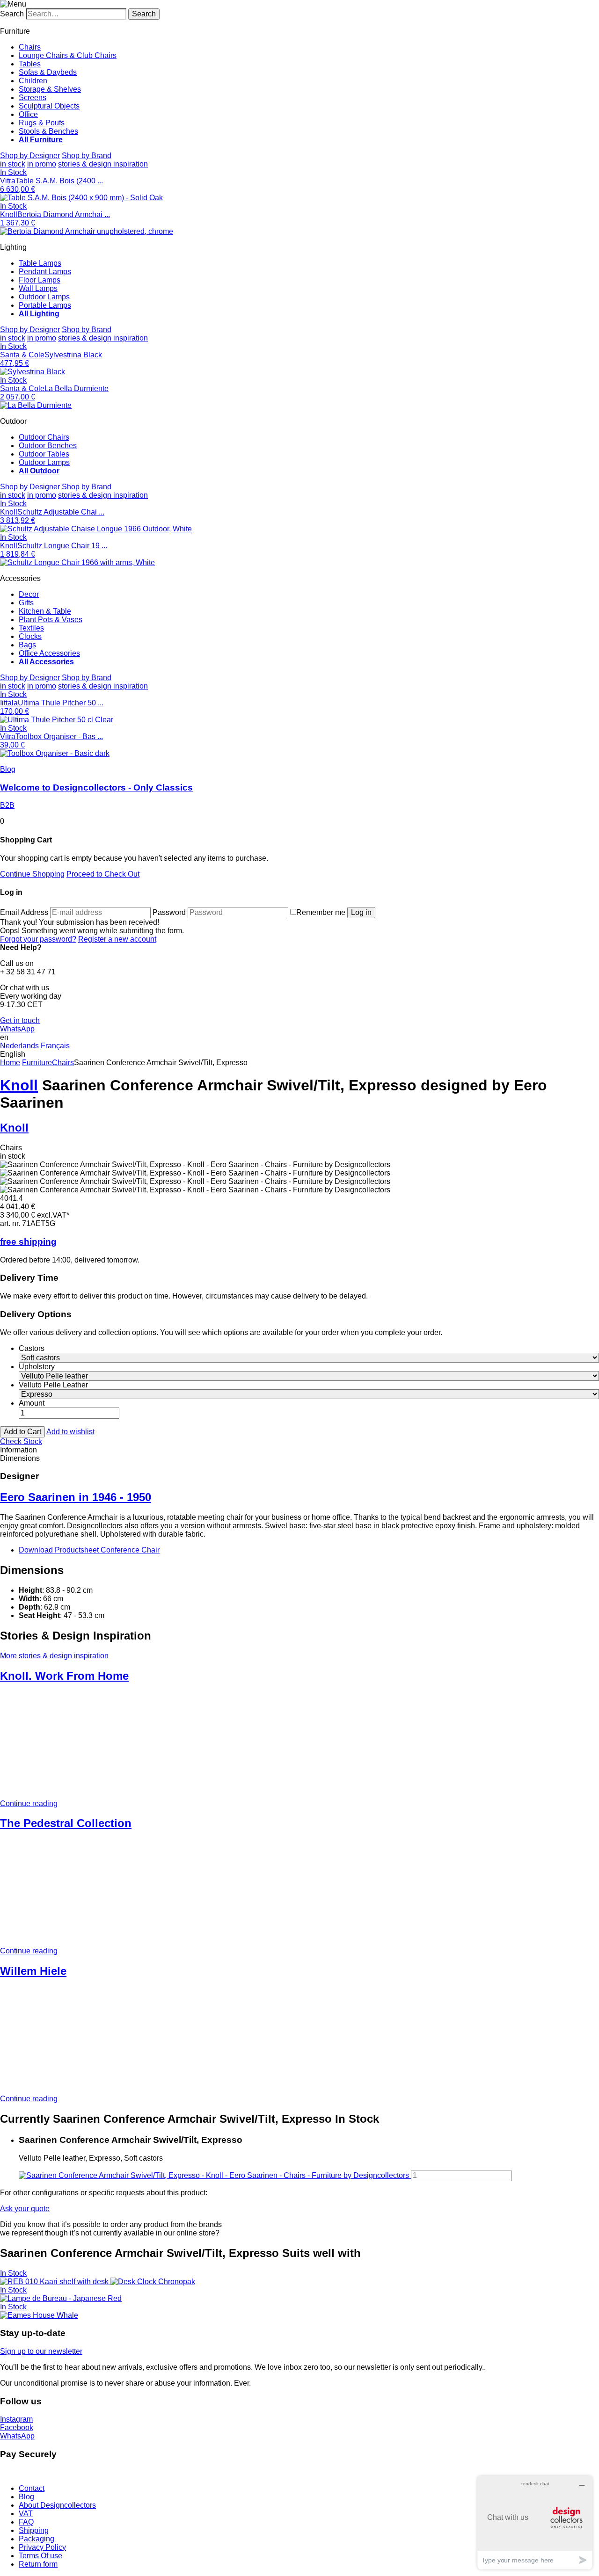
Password (169, 912)
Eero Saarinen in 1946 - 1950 (76, 1497)
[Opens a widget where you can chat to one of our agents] (535, 2522)
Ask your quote (25, 2209)
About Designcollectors (57, 2505)
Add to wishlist (70, 1432)
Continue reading (29, 1803)
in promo (42, 164)
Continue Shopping (32, 874)
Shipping (34, 2530)
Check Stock (21, 1441)
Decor (29, 594)
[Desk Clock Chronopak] (153, 2282)
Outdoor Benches (48, 446)
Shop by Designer (30, 156)
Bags (27, 645)
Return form (38, 2564)
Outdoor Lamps (44, 297)
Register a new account (117, 939)
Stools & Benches (48, 131)
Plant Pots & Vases (51, 620)
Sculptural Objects (49, 106)
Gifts (26, 603)
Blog (26, 2497)
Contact (32, 2488)
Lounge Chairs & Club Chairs (68, 55)
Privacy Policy (42, 2547)
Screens (33, 98)
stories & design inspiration (103, 164)
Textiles (31, 628)
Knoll (19, 1085)
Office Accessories (49, 653)
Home (10, 1063)
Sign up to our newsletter (41, 2351)
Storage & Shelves (50, 89)
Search (12, 14)
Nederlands (19, 1046)
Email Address (24, 912)
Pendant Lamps (45, 272)
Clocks (30, 636)
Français (55, 1046)
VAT (26, 2514)
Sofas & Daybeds (48, 72)
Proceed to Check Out (103, 874)
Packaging (37, 2539)
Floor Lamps (40, 280)
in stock (13, 164)
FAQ (26, 2522)
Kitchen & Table (45, 611)
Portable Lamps (45, 305)
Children (33, 81)
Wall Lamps (38, 288)
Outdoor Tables (44, 454)
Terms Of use (40, 2556)
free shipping (28, 1242)
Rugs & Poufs (42, 123)
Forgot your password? (38, 939)
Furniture (37, 1063)
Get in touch (20, 1020)
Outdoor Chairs (44, 437)
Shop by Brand (87, 156)
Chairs (30, 47)
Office (28, 114)
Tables (30, 64)
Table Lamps (40, 263)
